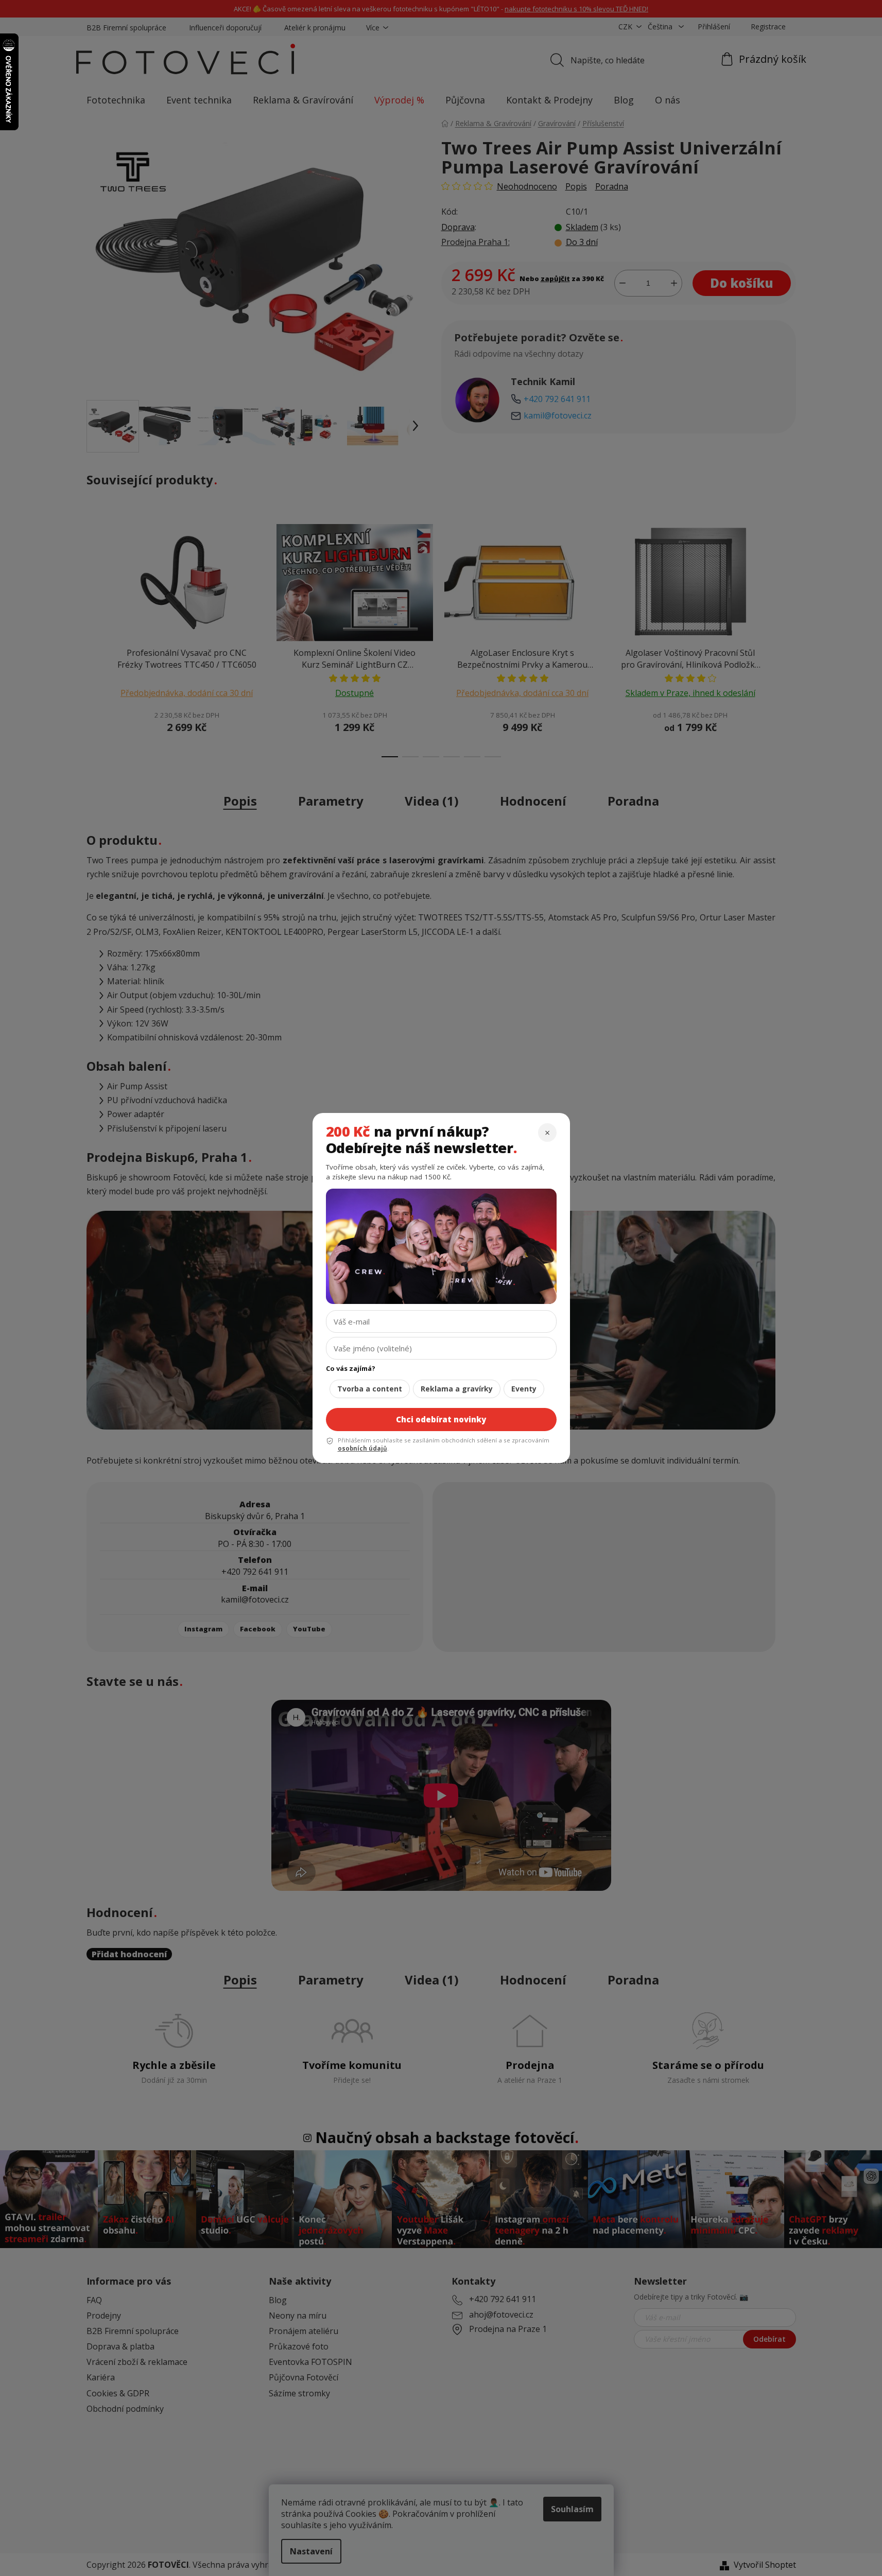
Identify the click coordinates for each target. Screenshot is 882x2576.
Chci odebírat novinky (441, 1419)
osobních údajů (362, 1448)
